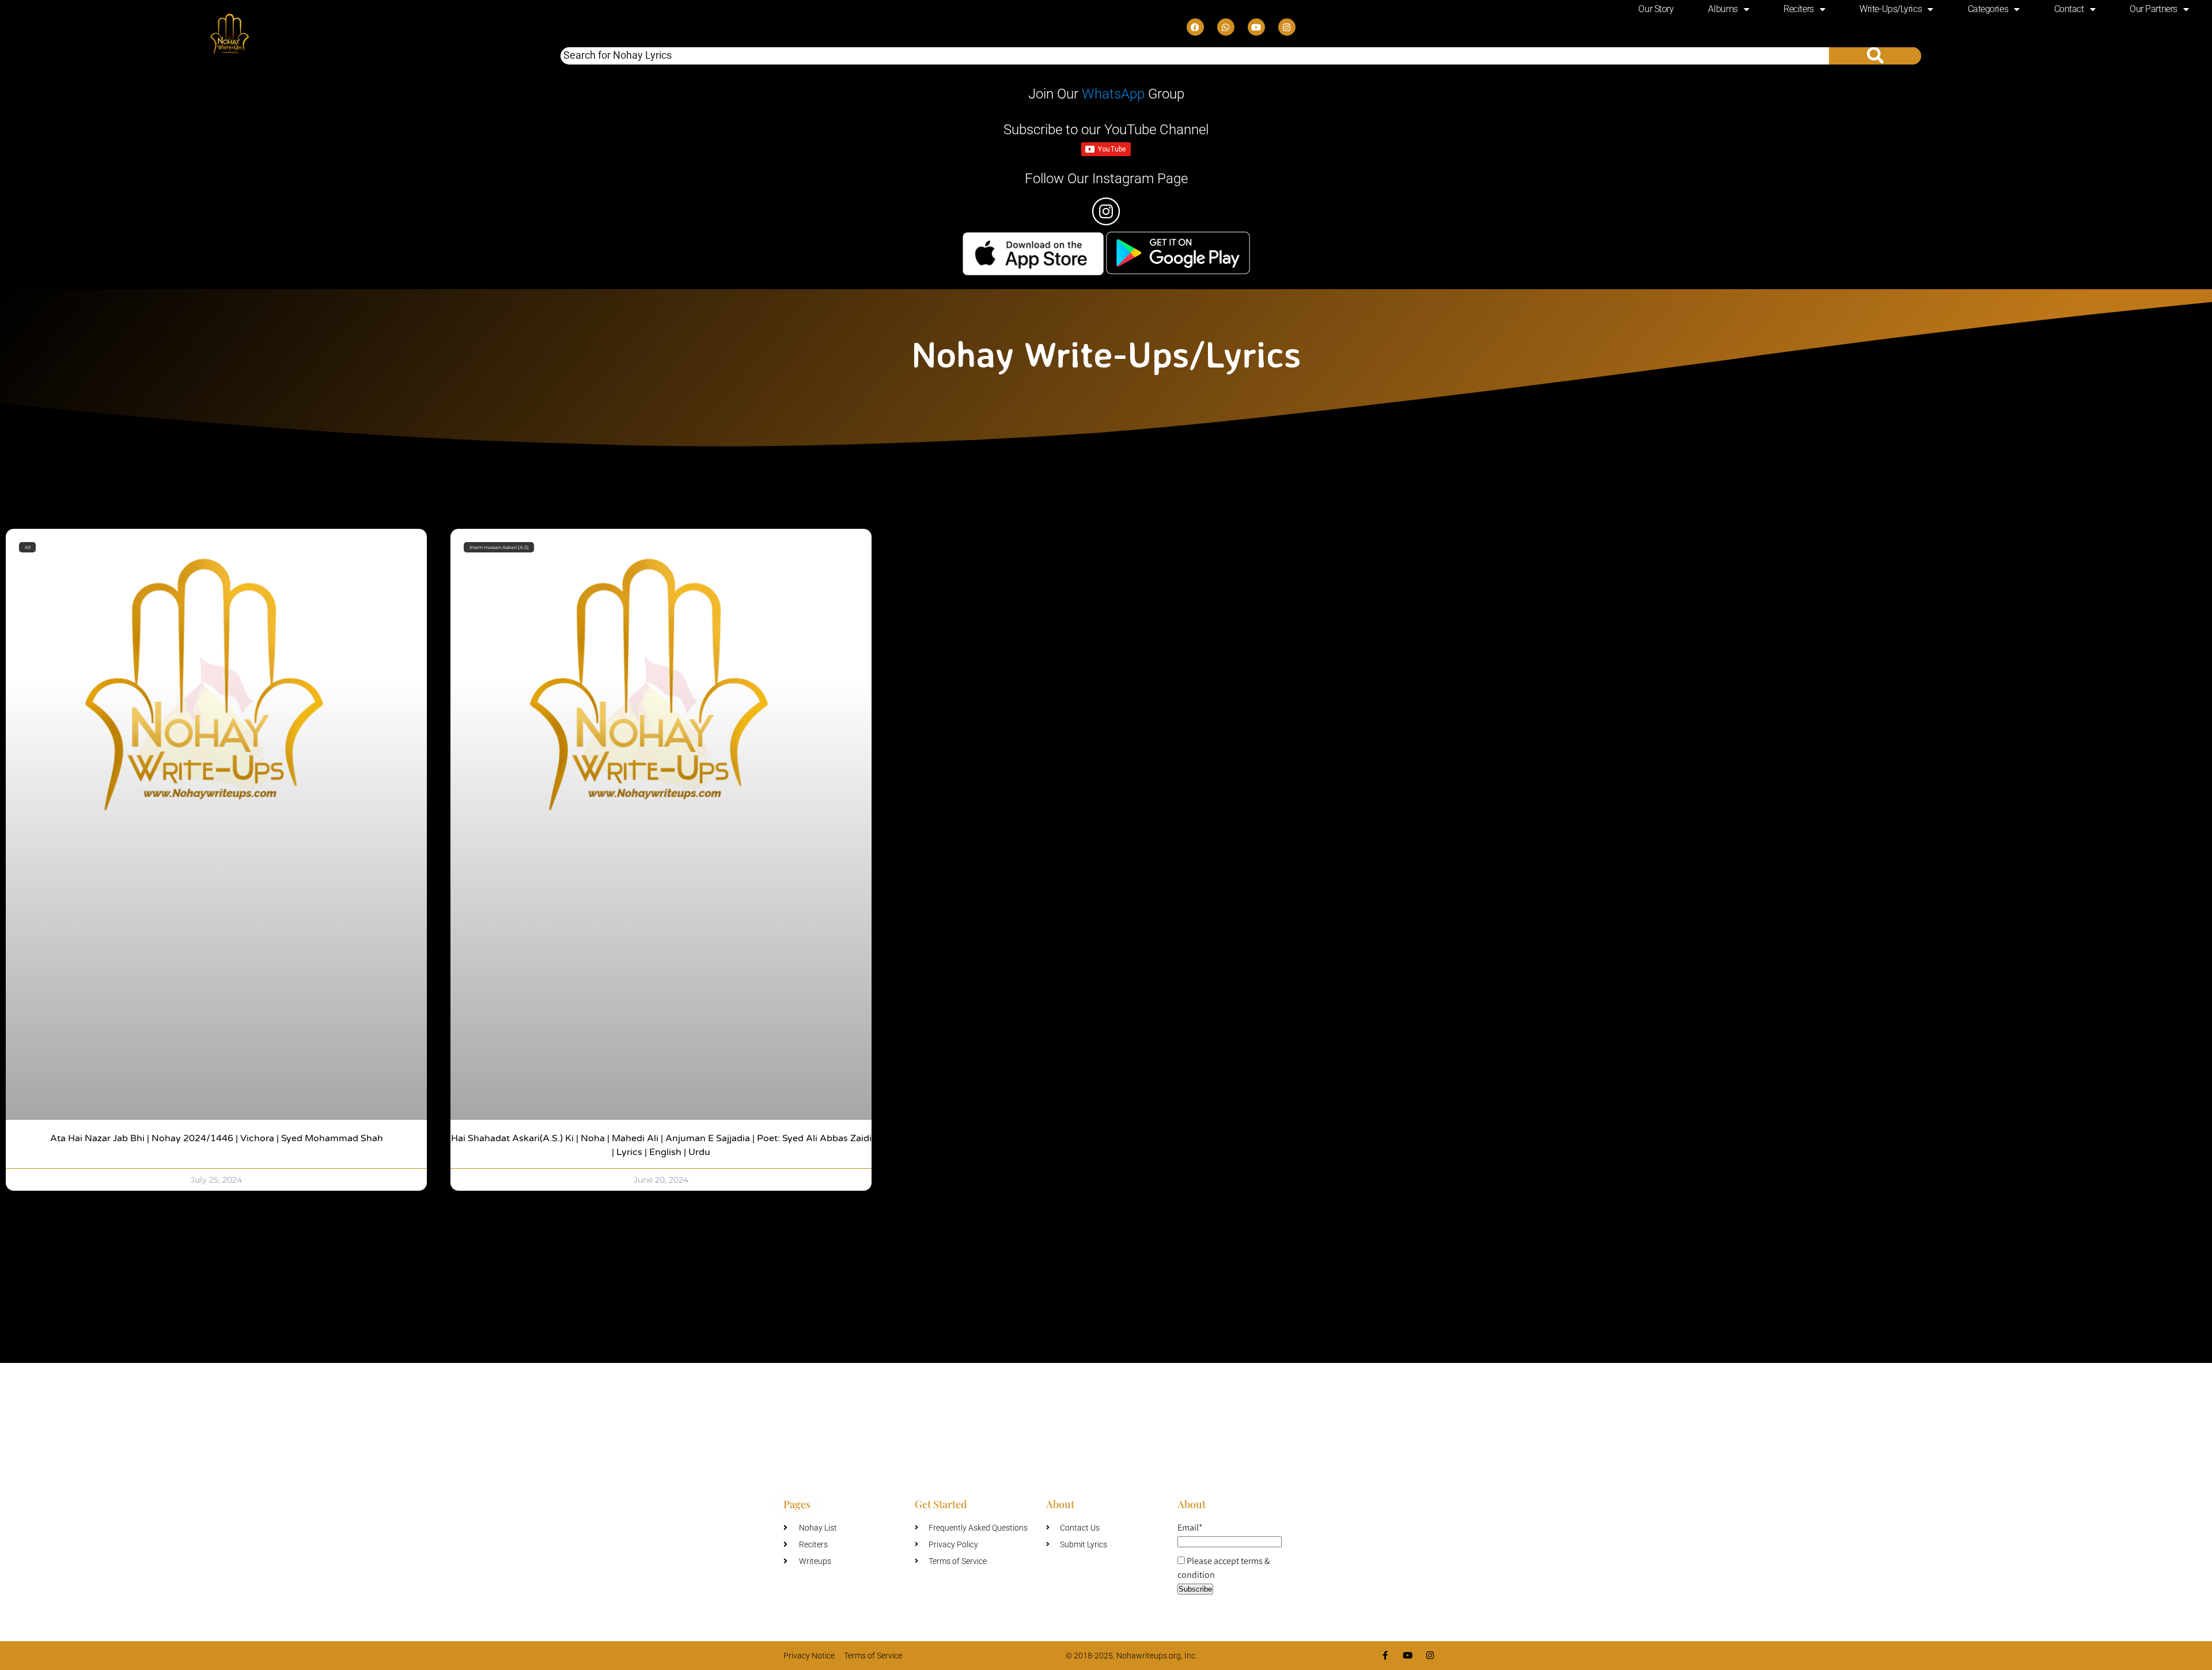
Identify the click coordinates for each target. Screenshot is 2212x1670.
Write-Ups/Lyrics (1891, 9)
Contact (2069, 9)
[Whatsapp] (1226, 27)
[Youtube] (1256, 27)
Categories (1988, 9)
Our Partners (2154, 9)
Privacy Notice (809, 1656)
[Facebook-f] (1385, 1655)
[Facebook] (1195, 27)
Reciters (1798, 9)
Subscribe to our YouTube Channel (1106, 130)
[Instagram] (1287, 27)
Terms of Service (873, 1656)
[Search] (1875, 56)
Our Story (1656, 9)
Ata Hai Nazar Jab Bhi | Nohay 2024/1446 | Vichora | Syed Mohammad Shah (217, 1138)
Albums (1723, 9)
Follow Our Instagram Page (1106, 179)
